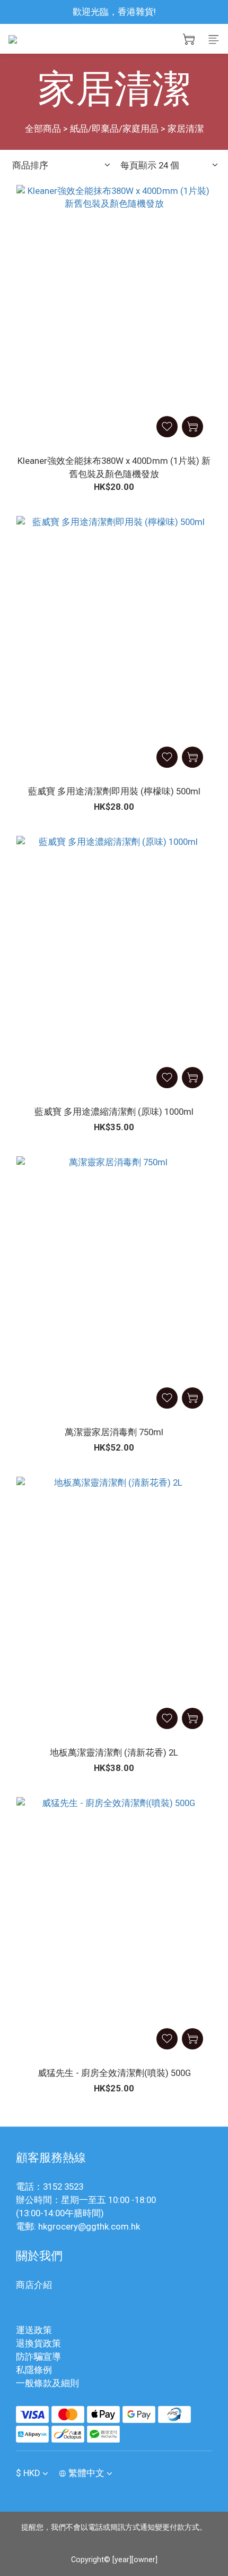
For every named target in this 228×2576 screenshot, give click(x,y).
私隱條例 (34, 2370)
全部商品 (43, 129)
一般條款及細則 (47, 2383)
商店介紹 (34, 2285)
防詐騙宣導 (38, 2357)
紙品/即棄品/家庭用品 (114, 129)
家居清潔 (186, 129)
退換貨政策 (38, 2343)
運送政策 (34, 2330)
